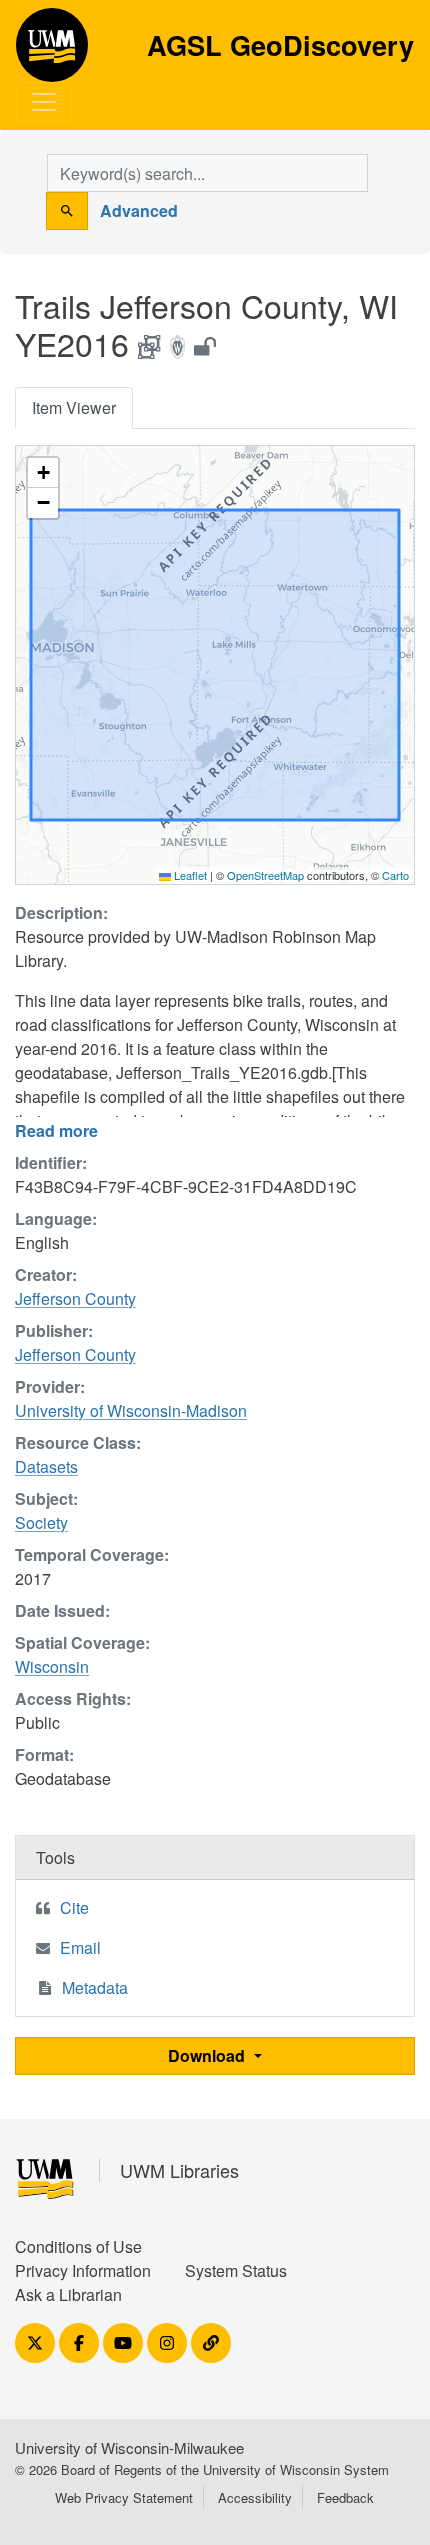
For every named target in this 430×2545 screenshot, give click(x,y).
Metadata (95, 1987)
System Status (236, 2270)
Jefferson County (75, 1298)
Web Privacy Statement (124, 2497)
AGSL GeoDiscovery (52, 52)
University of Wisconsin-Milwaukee (129, 2447)
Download (208, 2055)
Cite (74, 1907)
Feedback (345, 2497)
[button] (43, 473)
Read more (56, 1130)
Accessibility (255, 2497)
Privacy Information (83, 2270)
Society (41, 1522)
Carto (395, 875)
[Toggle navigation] (44, 102)
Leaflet (189, 875)
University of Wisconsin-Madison (131, 1410)
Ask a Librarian (68, 2294)
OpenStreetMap (265, 875)
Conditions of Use (78, 2246)
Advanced (139, 210)
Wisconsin (52, 1666)
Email (80, 1947)
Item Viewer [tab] (74, 407)
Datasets (46, 1466)
